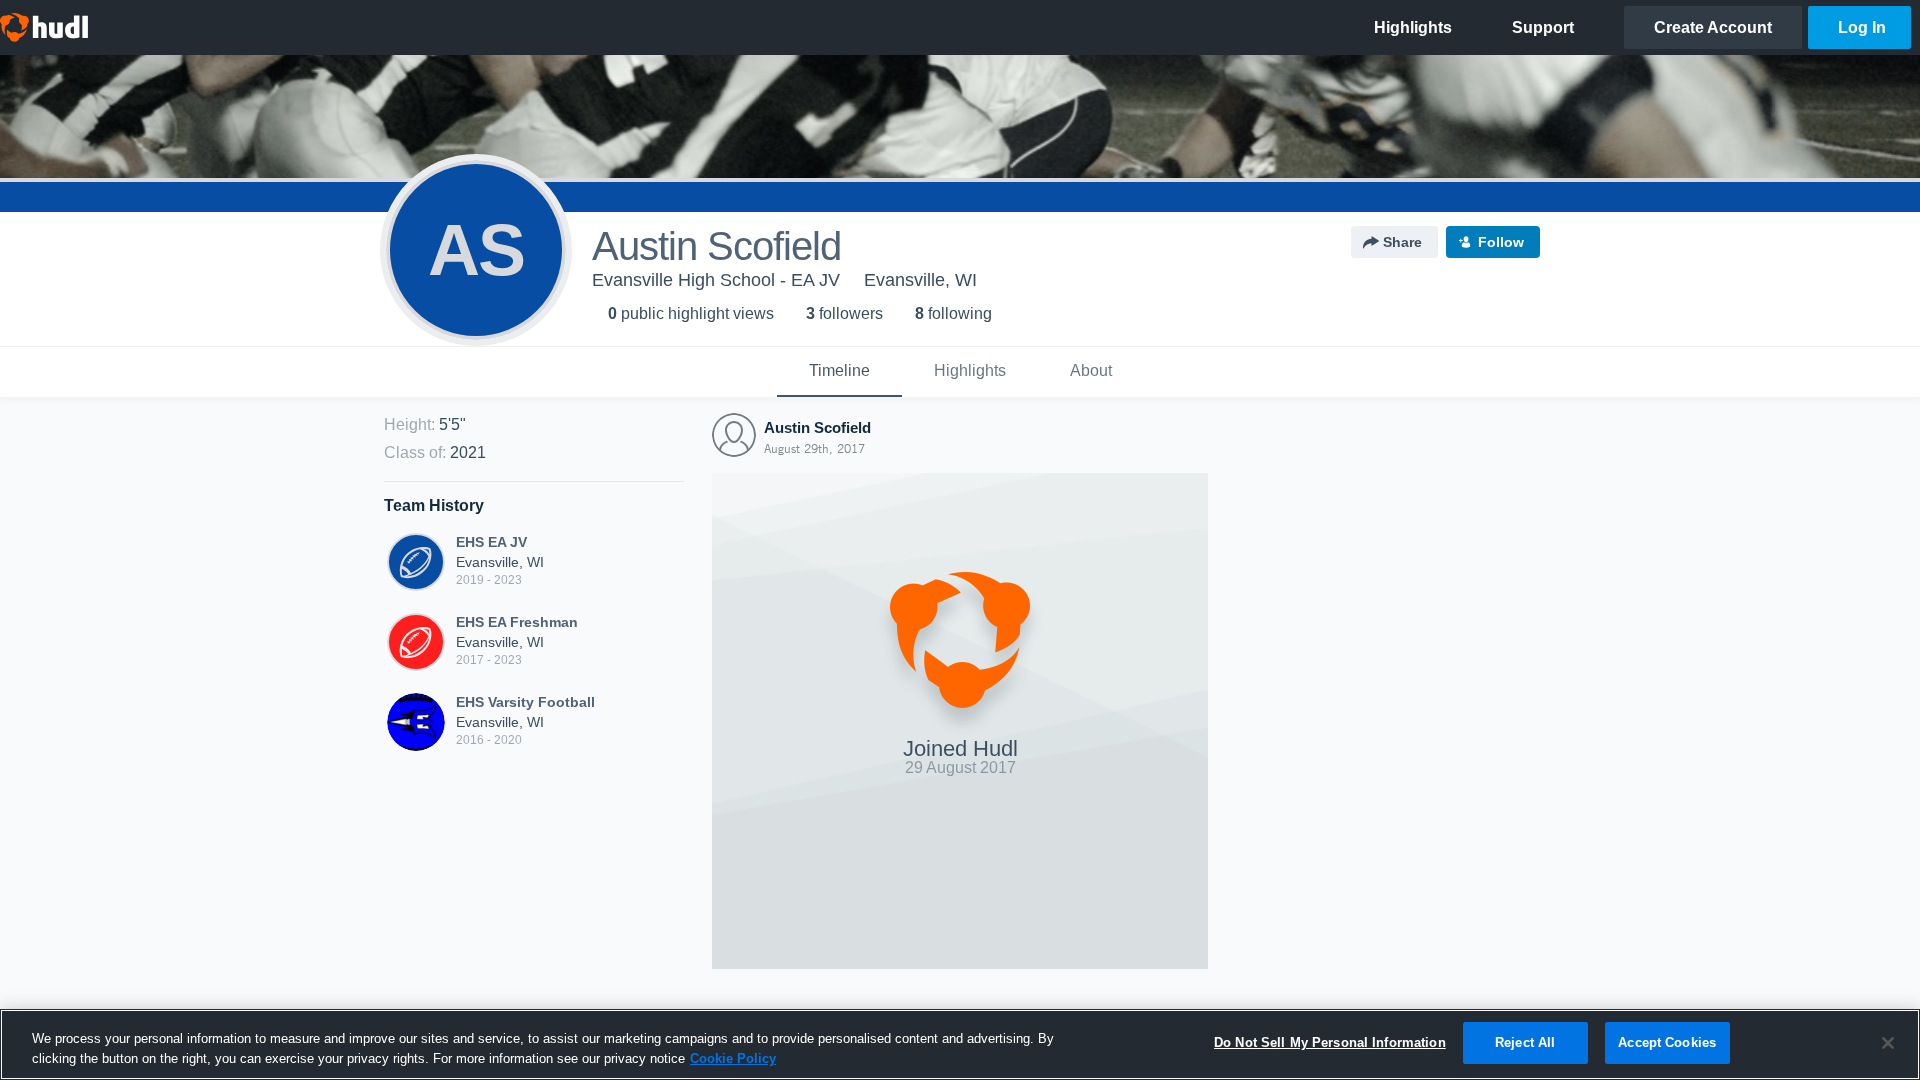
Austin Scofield (817, 427)
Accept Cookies (1667, 1042)
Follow (1501, 242)
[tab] (839, 372)
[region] (960, 1044)
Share (1402, 242)
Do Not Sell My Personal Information (1330, 1042)
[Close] (1888, 1043)
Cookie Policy (733, 1058)
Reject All (1525, 1042)
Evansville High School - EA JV (716, 280)
